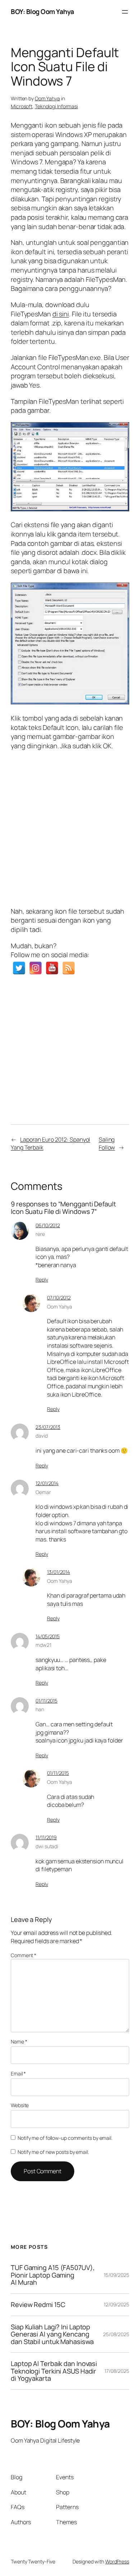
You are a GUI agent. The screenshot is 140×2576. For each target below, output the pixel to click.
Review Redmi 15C (38, 2305)
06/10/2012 (48, 1225)
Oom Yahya (47, 98)
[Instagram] (36, 968)
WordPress (117, 2561)
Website (20, 2105)
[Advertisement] (70, 827)
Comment (24, 1955)
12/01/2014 (47, 1483)
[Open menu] (125, 12)
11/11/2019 (46, 1837)
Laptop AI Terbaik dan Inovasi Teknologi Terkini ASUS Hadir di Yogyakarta (54, 2371)
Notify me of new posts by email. (53, 2152)
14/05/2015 (48, 1636)
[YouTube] (52, 968)
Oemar (43, 1492)
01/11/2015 (46, 1701)
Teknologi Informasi (56, 106)
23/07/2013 (48, 1427)
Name (19, 2041)
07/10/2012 (59, 1298)
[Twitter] (19, 968)
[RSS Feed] (69, 968)
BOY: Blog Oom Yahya (43, 12)
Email (18, 2073)
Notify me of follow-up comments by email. (65, 2138)
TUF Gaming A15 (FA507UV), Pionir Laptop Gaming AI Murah (53, 2275)
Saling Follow (107, 1144)
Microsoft (22, 106)
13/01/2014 (59, 1572)
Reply (42, 1280)
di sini (61, 314)
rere (40, 1234)
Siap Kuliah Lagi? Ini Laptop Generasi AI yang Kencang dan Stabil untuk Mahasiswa (52, 2334)
